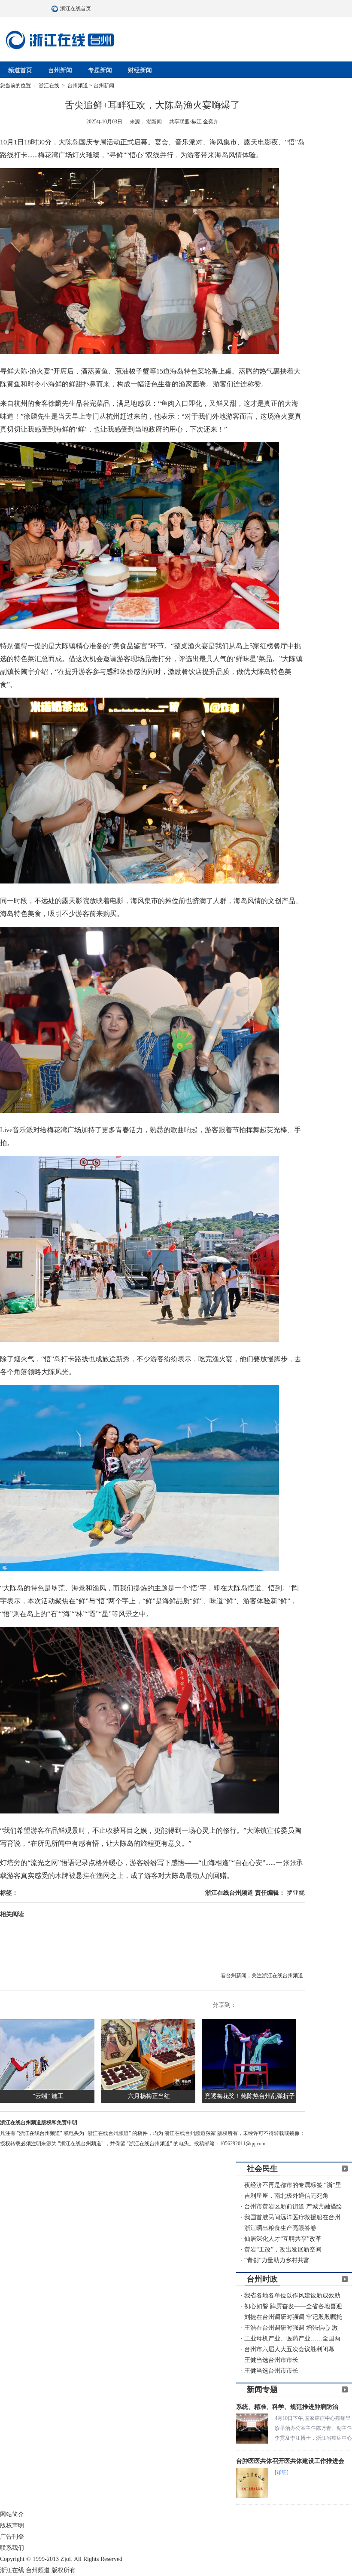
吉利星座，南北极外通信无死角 (286, 2196)
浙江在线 (50, 86)
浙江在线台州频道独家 (191, 2133)
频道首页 (20, 70)
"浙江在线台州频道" (40, 2133)
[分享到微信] (283, 2005)
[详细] (282, 2472)
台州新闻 (60, 70)
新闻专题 (262, 2389)
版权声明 (12, 2525)
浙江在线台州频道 (230, 1893)
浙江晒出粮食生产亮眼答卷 (280, 2228)
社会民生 (262, 2169)
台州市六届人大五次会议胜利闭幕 (289, 2349)
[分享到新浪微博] (258, 2005)
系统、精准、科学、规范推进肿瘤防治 (287, 2407)
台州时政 (262, 2279)
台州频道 (78, 86)
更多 (345, 2169)
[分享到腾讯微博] (271, 2005)
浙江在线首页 (56, 9)
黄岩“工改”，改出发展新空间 (283, 2250)
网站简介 (12, 2514)
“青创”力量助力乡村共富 (277, 2260)
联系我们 (12, 2548)
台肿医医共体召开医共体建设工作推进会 (290, 2461)
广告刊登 (12, 2537)
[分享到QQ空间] (246, 2005)
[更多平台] (296, 2005)
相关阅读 (12, 1914)
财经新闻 (140, 70)
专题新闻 (100, 70)
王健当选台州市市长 (271, 2360)
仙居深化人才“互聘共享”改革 (283, 2239)
